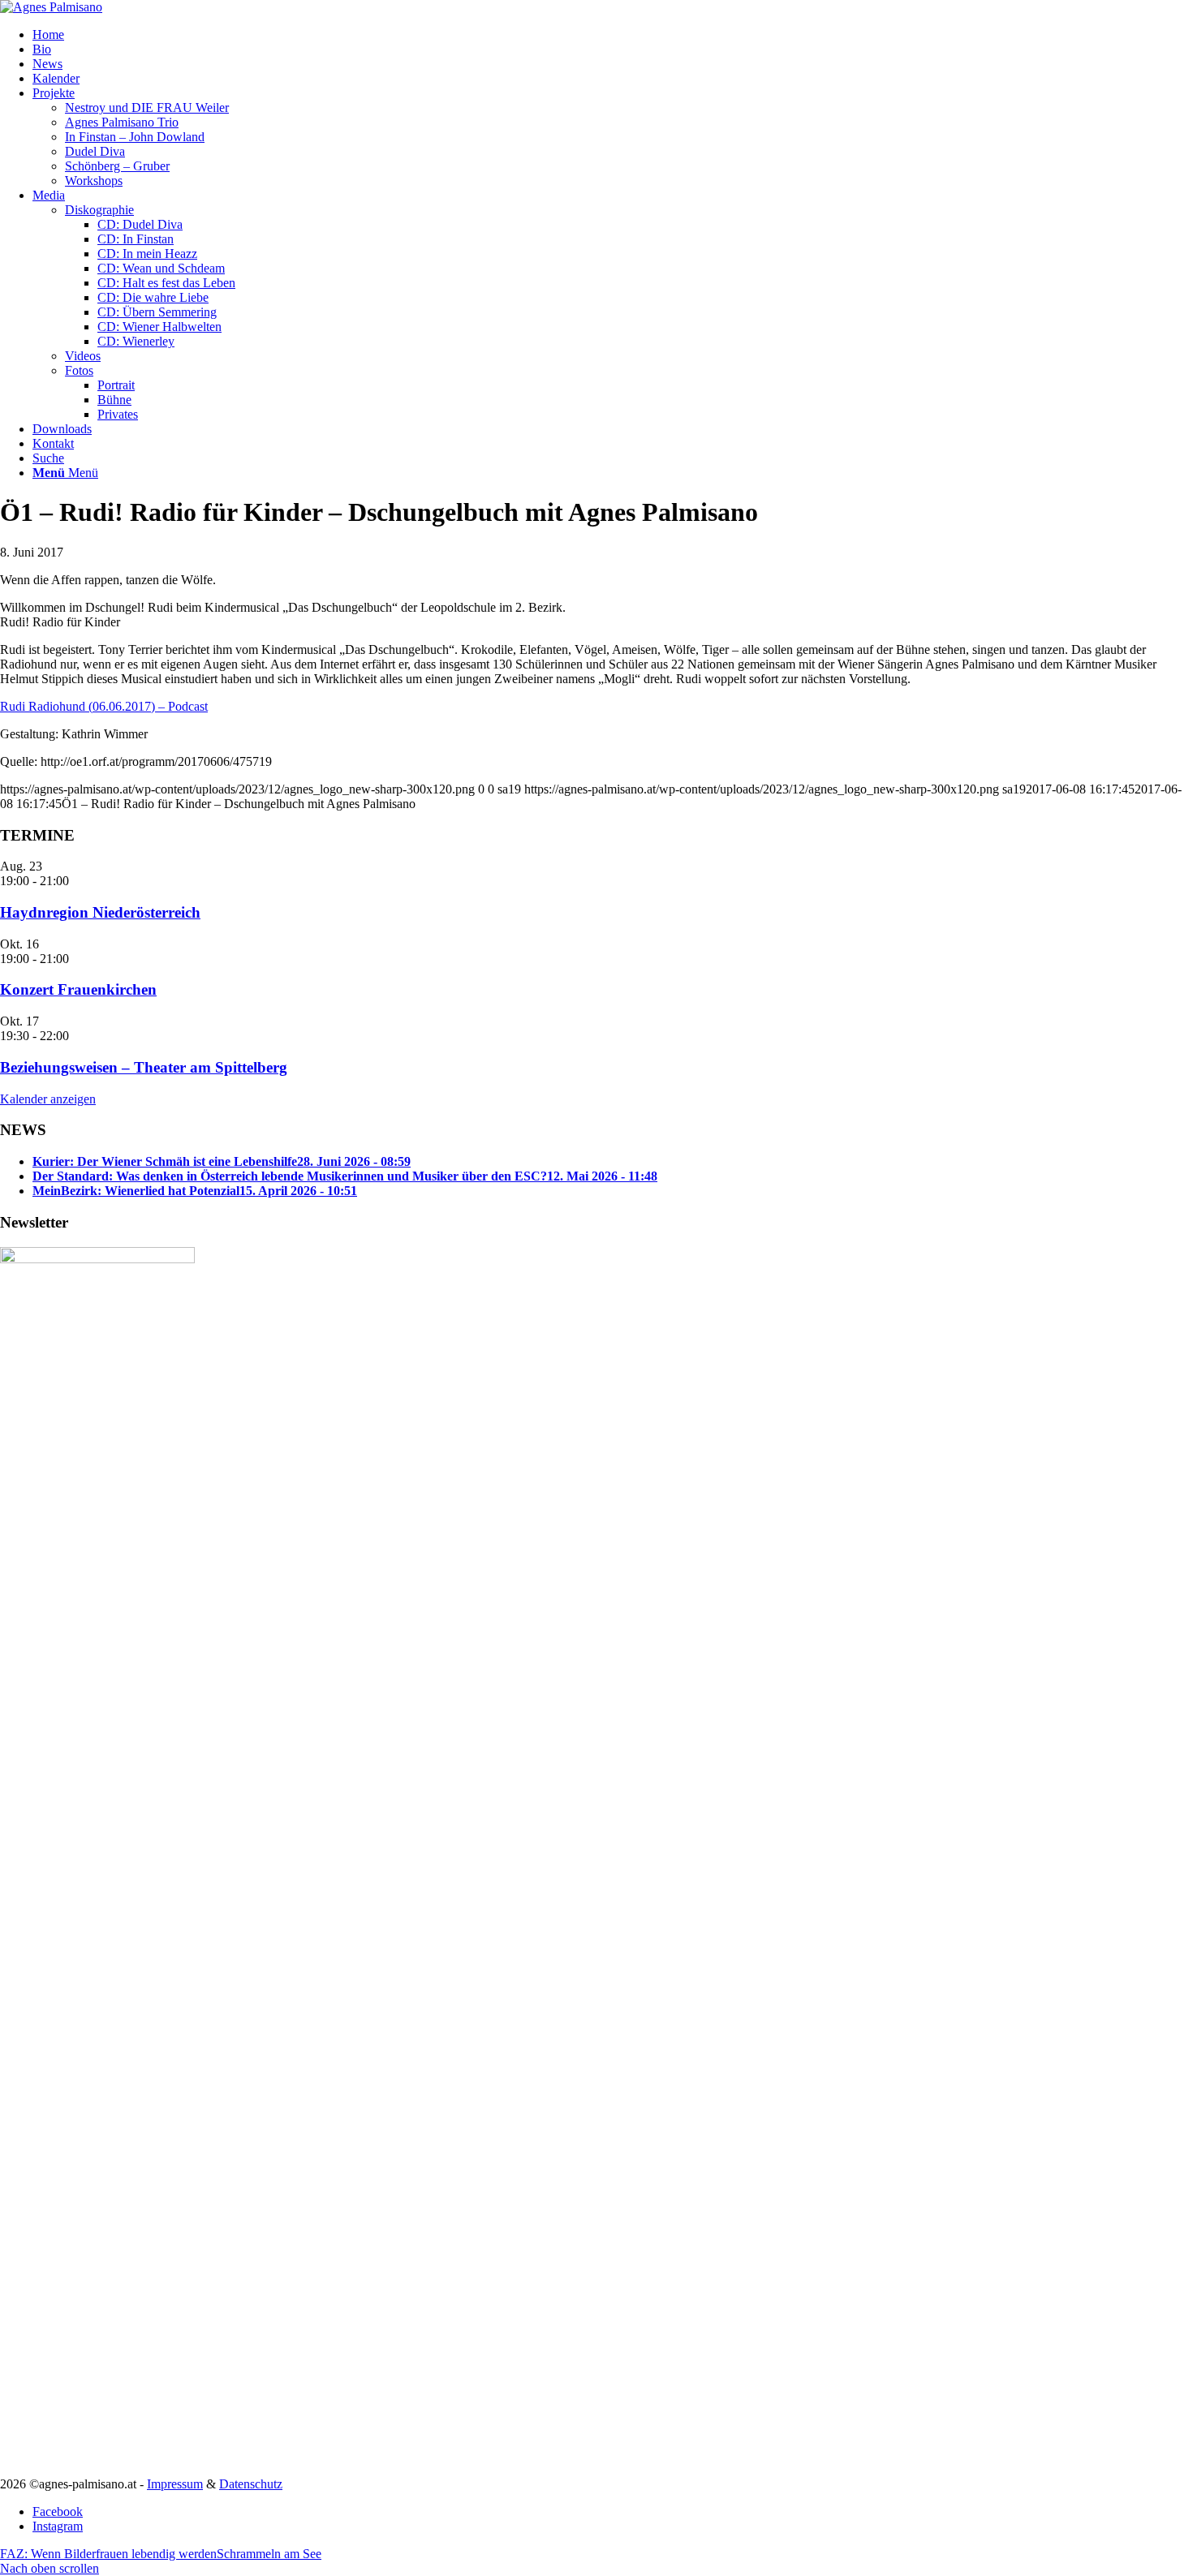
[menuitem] (613, 35)
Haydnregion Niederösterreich (100, 912)
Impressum (175, 2484)
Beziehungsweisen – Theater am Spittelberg (144, 1067)
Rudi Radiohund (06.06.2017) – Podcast (104, 706)
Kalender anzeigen (48, 1099)
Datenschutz (251, 2484)
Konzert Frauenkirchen (78, 989)
